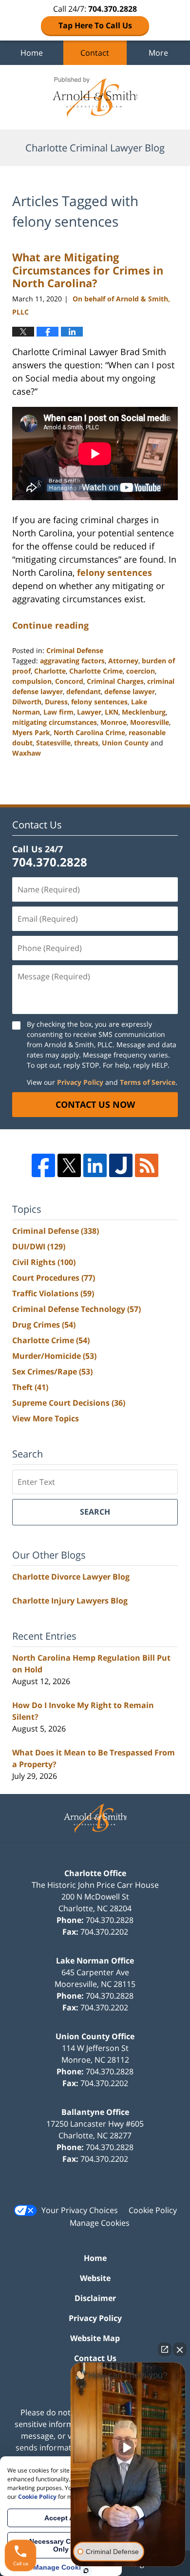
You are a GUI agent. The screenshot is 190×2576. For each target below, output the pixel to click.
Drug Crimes (44, 1325)
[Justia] (121, 1165)
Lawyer (89, 712)
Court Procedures (54, 1278)
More (158, 53)
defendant (84, 691)
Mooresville (150, 722)
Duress (56, 702)
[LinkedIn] (95, 1165)
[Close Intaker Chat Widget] (180, 2349)
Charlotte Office (95, 1873)
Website (95, 2278)
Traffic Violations (53, 1293)
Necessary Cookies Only (61, 2545)
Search (95, 1512)
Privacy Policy (80, 1082)
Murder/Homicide (54, 1356)
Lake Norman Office (95, 1961)
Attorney (123, 661)
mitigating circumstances (55, 722)
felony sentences (114, 572)
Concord (69, 681)
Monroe (114, 722)
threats (86, 743)
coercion (141, 671)
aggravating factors (72, 661)
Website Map (95, 2338)
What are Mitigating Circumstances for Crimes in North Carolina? (88, 270)
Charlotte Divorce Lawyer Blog (71, 1577)
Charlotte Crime (96, 671)
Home (32, 53)
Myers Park (31, 732)
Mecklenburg (144, 712)
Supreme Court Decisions (69, 1403)
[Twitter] (69, 1165)
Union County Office (95, 2036)
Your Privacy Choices (80, 2210)
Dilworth (27, 702)
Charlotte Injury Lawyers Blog (70, 1601)
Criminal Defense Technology (76, 1309)
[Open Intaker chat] (86, 2571)
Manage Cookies (100, 2223)
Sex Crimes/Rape (52, 1372)
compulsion (32, 681)
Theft (30, 1387)
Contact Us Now (95, 1104)
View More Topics (46, 1418)
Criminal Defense (75, 650)
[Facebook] (43, 1165)
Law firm (58, 712)
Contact (95, 53)
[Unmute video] (128, 2448)
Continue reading (50, 625)
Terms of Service (148, 1082)
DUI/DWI (39, 1246)
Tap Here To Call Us (95, 25)
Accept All (61, 2518)
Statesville (53, 743)
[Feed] (147, 1165)
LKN (112, 712)
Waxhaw (27, 753)
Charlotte (50, 671)
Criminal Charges (115, 681)
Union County (125, 743)
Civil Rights (44, 1262)
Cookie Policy (153, 2210)
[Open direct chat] (165, 2349)
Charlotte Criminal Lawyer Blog (95, 97)
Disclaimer (95, 2298)
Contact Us (95, 2358)
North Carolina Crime (89, 732)
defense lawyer (130, 691)
